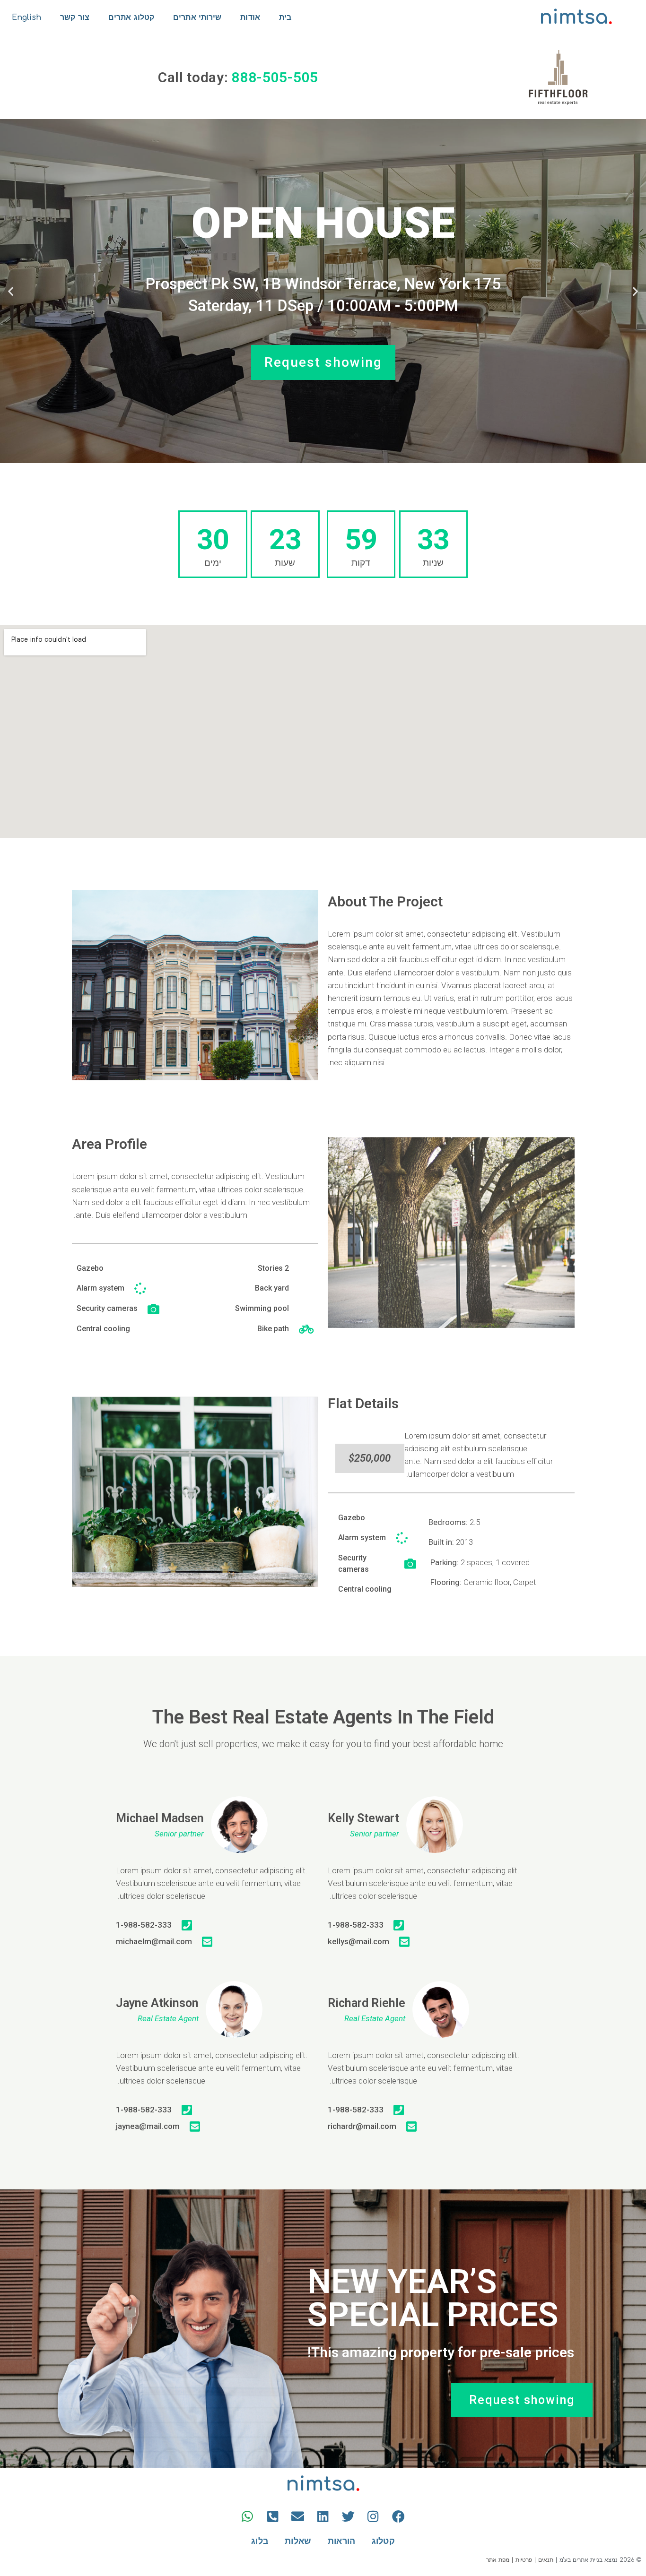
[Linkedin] (323, 2516)
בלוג (260, 2541)
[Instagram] (373, 2516)
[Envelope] (298, 2516)
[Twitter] (348, 2516)
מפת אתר (498, 2560)
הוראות (342, 2541)
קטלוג (384, 2541)
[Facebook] (398, 2516)
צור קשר (75, 17)
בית (285, 17)
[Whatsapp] (248, 2516)
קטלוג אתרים (131, 17)
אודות (250, 17)
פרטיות (524, 2560)
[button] (635, 291)
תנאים (546, 2560)
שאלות (298, 2541)
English (27, 17)
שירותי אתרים (197, 17)
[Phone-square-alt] (273, 2516)
